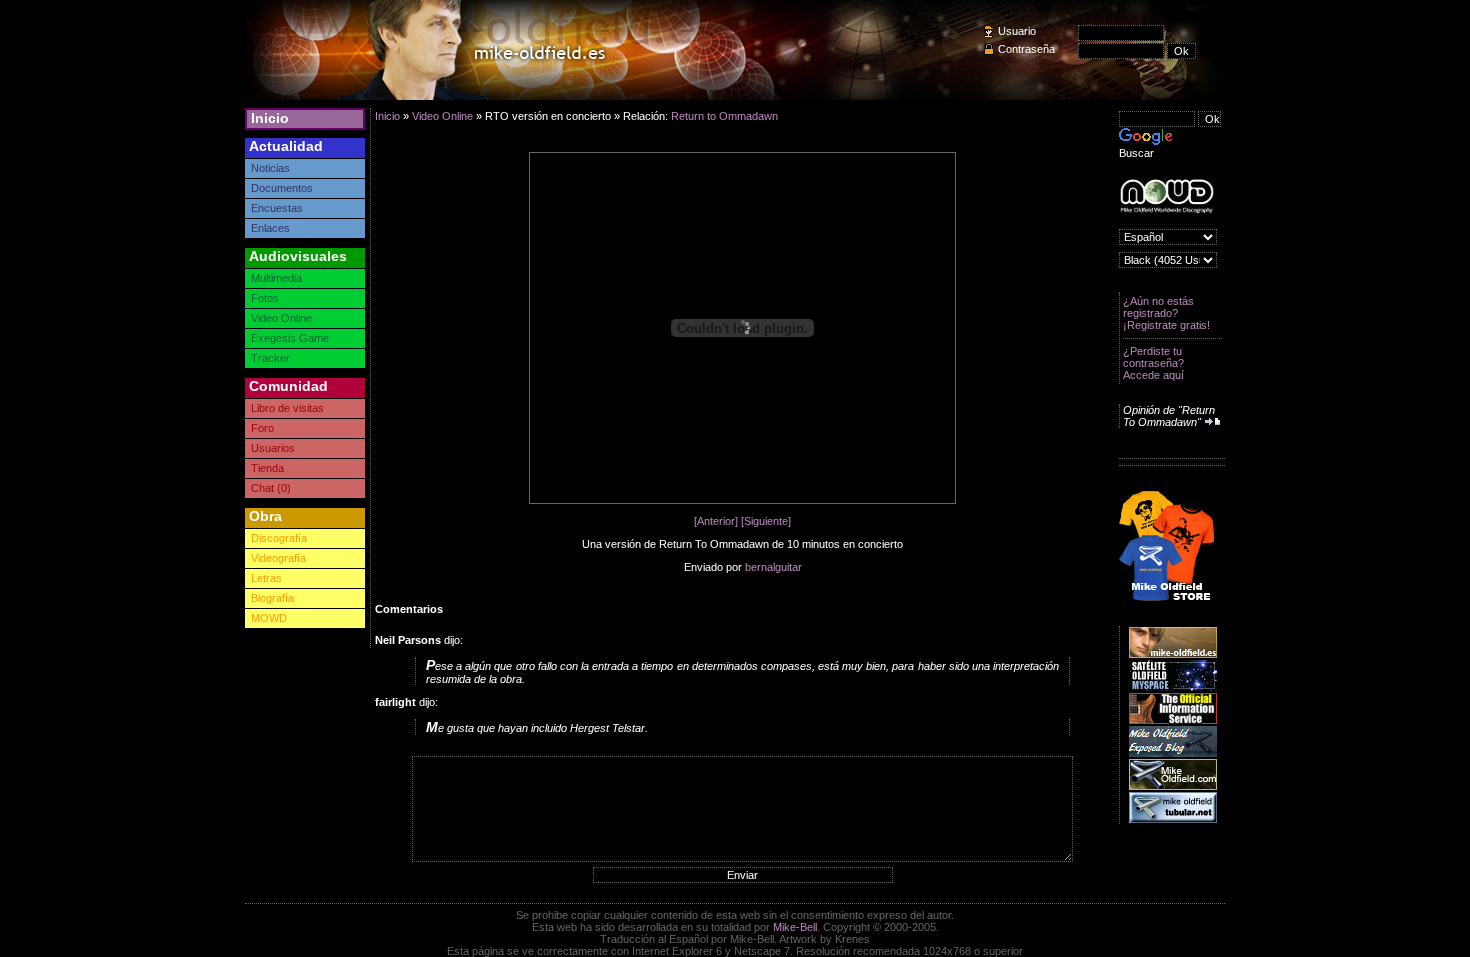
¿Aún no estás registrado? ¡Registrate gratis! (1166, 313)
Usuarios (273, 448)
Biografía (272, 598)
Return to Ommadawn (724, 116)
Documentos (282, 188)
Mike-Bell (795, 927)
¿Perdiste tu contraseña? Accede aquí (1153, 363)
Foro (262, 428)
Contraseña (1026, 49)
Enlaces (270, 228)
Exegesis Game (290, 338)
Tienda (267, 468)
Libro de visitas (287, 408)
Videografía (278, 558)
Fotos (265, 298)
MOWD (269, 618)
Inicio (270, 118)
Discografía (279, 538)
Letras (266, 578)
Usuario (1017, 31)
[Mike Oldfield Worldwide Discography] (1166, 196)
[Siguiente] (766, 521)
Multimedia (276, 278)
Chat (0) (271, 488)
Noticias (270, 168)
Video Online (281, 318)
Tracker (270, 358)
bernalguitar (773, 567)
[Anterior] (716, 521)
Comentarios (409, 609)
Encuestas (277, 208)
